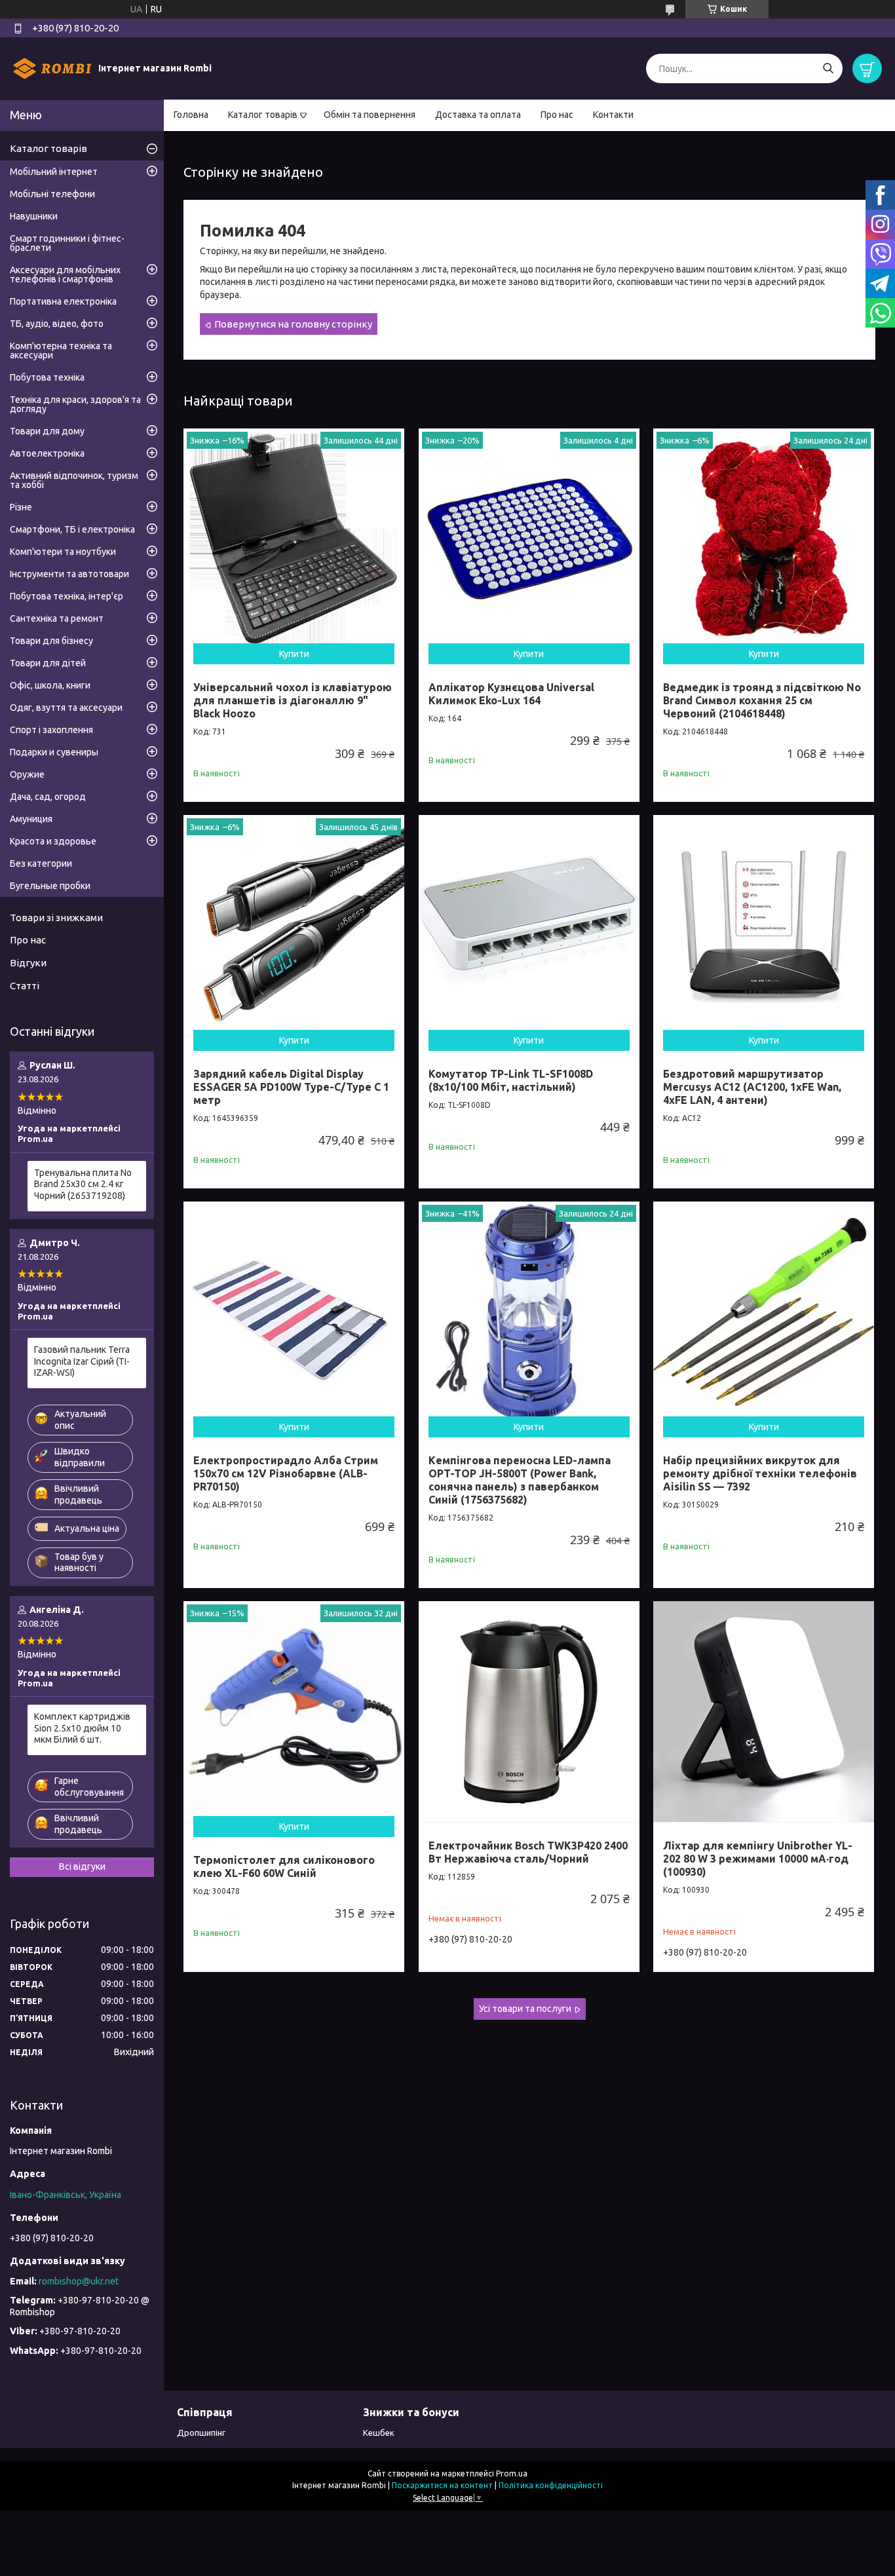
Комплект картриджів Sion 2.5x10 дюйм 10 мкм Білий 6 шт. (82, 1728)
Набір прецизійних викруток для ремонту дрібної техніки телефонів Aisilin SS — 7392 (760, 1473)
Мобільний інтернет (54, 172)
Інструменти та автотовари (69, 574)
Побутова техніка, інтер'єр (67, 596)
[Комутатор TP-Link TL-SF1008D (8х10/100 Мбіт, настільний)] (529, 925)
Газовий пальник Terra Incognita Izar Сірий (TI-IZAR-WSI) (82, 1361)
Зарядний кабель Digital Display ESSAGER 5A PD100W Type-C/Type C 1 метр (291, 1087)
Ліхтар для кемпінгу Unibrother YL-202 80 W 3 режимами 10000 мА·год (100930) (758, 1859)
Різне (21, 507)
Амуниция (31, 819)
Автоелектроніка (47, 453)
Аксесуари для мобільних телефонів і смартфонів (65, 275)
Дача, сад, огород (48, 797)
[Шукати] (828, 68)
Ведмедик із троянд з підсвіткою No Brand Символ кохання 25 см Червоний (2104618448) (762, 700)
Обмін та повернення (370, 115)
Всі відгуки (82, 1866)
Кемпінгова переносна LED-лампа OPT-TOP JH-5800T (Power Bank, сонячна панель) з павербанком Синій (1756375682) (520, 1480)
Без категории (41, 863)
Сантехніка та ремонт (57, 618)
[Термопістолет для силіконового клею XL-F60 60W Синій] (294, 1712)
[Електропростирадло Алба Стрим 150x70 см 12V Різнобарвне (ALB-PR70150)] (294, 1312)
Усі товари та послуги (525, 2009)
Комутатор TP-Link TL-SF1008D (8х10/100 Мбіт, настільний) (511, 1080)
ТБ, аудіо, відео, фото (57, 324)
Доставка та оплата (478, 115)
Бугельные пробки (50, 886)
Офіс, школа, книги (50, 685)
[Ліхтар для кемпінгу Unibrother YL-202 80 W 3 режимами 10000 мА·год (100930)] (764, 1712)
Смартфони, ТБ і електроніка (72, 529)
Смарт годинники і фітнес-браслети (67, 243)
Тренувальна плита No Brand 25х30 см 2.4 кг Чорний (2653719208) (83, 1184)
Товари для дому (47, 431)
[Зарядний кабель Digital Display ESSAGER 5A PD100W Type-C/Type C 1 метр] (294, 925)
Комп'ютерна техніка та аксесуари (61, 350)
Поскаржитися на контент (442, 2485)
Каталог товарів (263, 115)
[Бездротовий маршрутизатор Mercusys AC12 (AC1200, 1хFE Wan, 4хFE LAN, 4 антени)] (764, 925)
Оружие (27, 774)
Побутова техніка (47, 377)
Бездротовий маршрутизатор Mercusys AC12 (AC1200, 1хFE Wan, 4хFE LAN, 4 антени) (752, 1087)
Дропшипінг (201, 2433)
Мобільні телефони (52, 194)
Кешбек (379, 2433)
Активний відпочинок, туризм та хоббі (74, 480)
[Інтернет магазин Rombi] (52, 68)
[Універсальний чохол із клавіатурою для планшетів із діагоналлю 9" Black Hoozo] (294, 539)
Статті (25, 986)
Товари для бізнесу (51, 641)
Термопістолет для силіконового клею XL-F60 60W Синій (284, 1866)
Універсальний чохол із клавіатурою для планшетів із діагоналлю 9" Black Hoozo (293, 700)
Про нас (557, 115)
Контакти (613, 115)
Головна (191, 115)
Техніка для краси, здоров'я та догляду (75, 404)
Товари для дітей (48, 663)
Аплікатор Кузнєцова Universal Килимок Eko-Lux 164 (511, 694)
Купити (294, 654)
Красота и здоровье (53, 841)
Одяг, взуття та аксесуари (66, 708)
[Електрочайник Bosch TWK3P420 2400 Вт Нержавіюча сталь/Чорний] (529, 1712)
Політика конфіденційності (551, 2485)
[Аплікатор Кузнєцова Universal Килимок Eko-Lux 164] (529, 539)
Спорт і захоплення (51, 730)
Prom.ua (512, 2473)
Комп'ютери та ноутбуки (63, 552)
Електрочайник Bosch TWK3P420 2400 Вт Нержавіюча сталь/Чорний (528, 1852)
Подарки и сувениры (54, 752)
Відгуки (28, 963)
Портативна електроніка (63, 301)
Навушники (34, 216)
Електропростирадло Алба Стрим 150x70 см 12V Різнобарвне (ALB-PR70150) (286, 1473)
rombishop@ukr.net (79, 2281)
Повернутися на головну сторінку (293, 324)
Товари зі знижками (56, 918)
